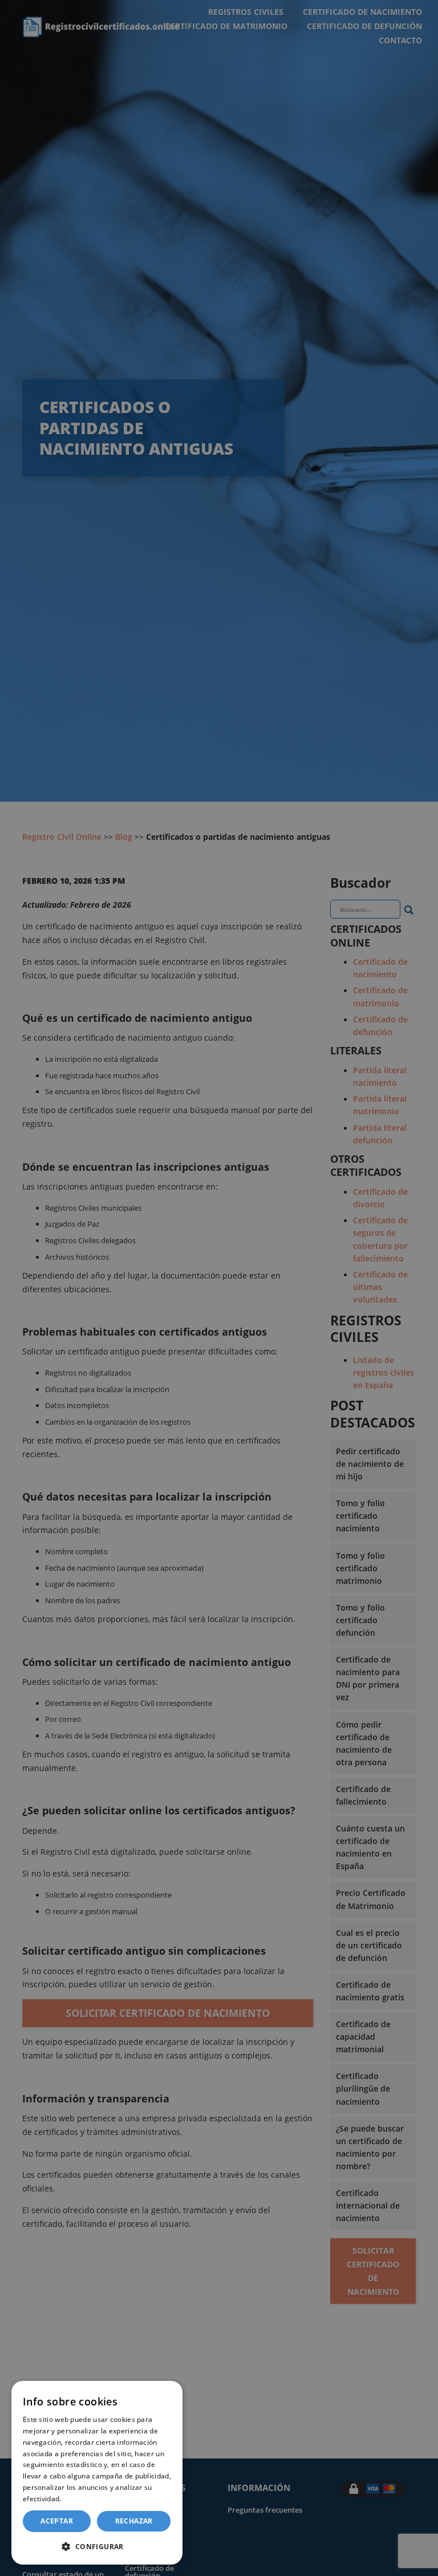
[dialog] (97, 2473)
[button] (97, 2546)
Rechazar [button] (134, 2521)
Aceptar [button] (57, 2521)
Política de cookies (95, 2499)
